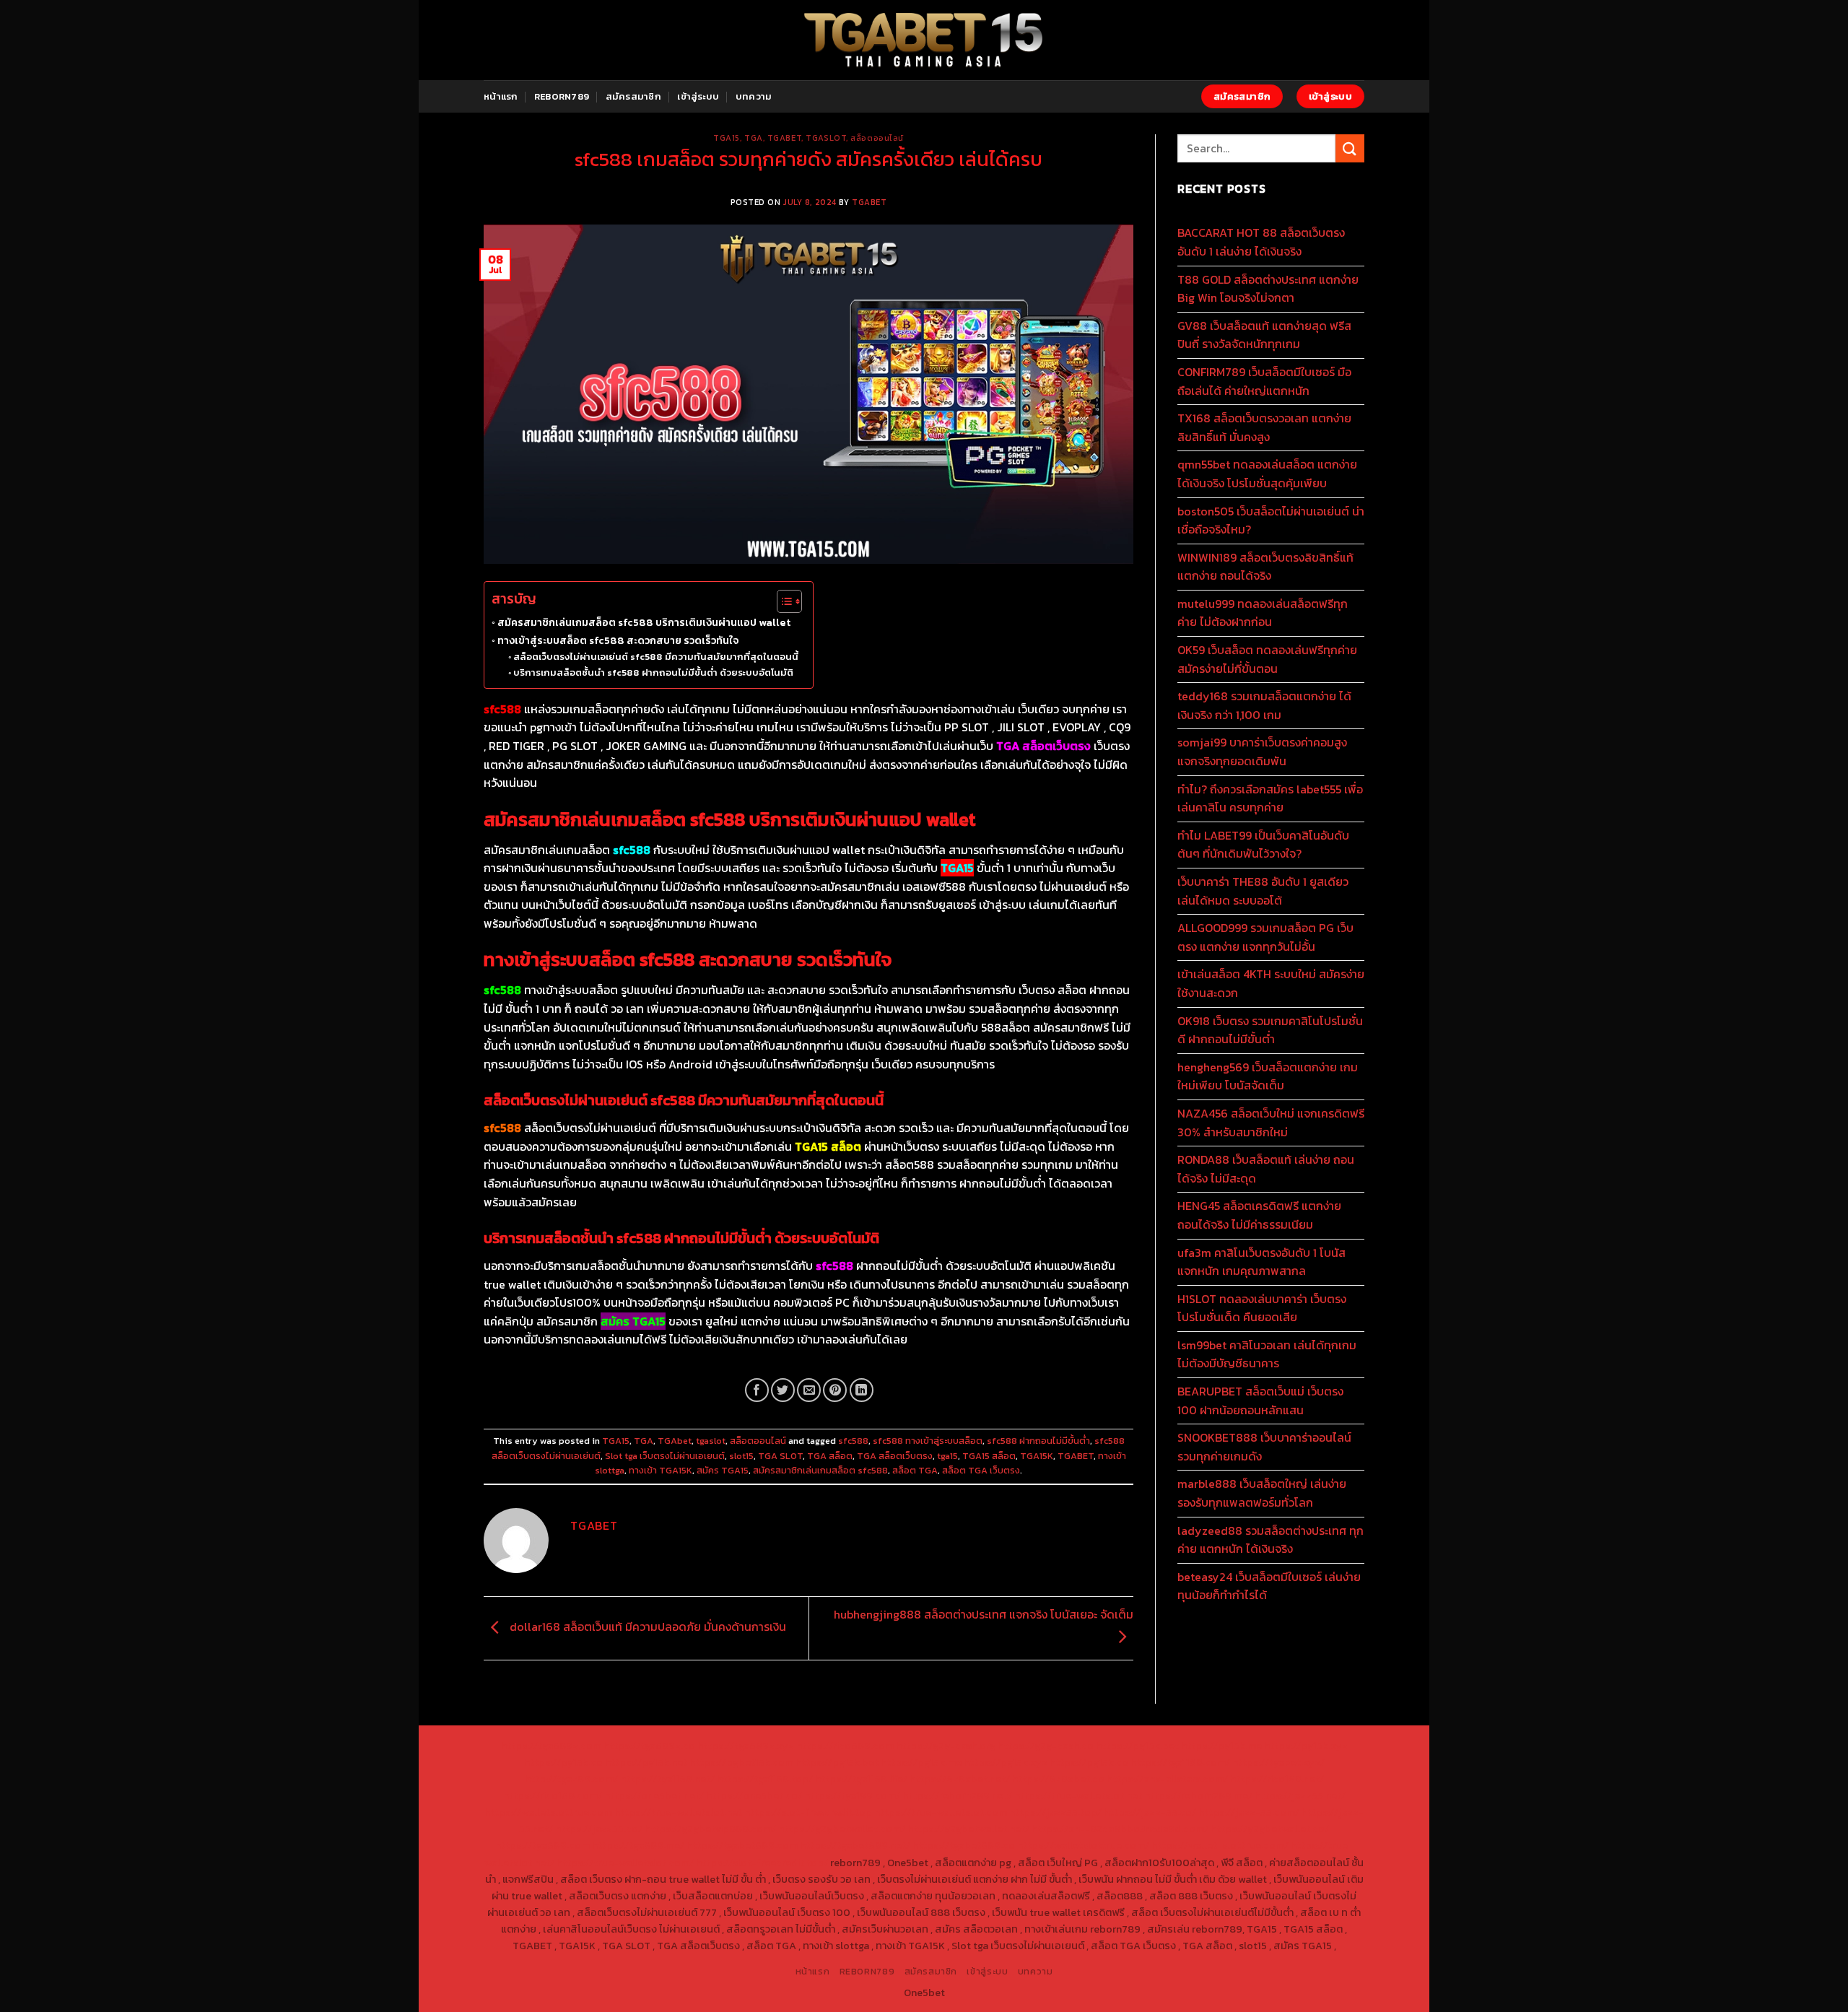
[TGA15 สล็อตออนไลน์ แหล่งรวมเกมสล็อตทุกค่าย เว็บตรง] (924, 40)
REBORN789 (562, 96)
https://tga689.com (542, 1845)
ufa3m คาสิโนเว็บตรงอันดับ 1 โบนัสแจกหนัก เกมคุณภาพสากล (1261, 1262)
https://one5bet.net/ (654, 1795)
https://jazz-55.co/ (1150, 1812)
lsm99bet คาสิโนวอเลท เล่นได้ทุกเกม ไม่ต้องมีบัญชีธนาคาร (1267, 1354)
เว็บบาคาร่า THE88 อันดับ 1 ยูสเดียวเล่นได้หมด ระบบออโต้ (1263, 891)
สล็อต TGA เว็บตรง (981, 1470)
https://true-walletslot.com (941, 1812)
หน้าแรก (501, 96)
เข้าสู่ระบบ (698, 96)
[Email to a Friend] (809, 1390)
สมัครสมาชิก (633, 96)
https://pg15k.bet (1137, 1746)
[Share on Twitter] (783, 1390)
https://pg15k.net (646, 1762)
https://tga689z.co (649, 1746)
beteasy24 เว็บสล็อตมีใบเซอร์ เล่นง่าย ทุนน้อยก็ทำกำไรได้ (1269, 1586)
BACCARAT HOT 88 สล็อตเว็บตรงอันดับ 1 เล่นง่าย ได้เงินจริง (1261, 242)
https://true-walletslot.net (1078, 1795)
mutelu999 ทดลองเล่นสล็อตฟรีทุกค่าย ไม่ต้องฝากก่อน (1263, 613)
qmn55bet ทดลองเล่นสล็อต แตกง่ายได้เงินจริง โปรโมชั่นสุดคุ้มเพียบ (1267, 474)
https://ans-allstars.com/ (1167, 1779)
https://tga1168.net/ (667, 1779)
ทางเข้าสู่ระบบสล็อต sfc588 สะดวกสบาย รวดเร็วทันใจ (618, 640)
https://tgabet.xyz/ (1278, 1762)
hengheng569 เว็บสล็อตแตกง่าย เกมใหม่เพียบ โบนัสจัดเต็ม (1268, 1076)
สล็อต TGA (915, 1470)
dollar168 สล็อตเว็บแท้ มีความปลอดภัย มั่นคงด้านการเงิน (646, 1626)
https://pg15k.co (563, 1762)
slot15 (741, 1456)
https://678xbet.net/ (960, 1779)
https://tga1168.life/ (861, 1779)
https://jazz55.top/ (1055, 1812)
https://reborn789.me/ (1198, 1795)
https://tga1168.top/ (765, 1779)
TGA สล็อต (830, 1456)
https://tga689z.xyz (746, 1746)
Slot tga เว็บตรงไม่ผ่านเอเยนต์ (665, 1456)
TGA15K (1037, 1456)
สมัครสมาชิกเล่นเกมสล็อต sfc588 (820, 1470)
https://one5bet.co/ (754, 1795)
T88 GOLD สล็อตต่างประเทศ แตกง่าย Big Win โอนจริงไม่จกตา (1268, 289)
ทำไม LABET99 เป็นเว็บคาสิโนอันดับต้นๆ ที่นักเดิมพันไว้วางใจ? (1263, 845)
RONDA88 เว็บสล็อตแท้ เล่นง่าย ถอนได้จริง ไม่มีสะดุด (1266, 1169)
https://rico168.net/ (1277, 1779)
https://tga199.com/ (852, 1795)
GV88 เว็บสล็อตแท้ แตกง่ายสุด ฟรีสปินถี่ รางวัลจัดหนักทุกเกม (1264, 335)
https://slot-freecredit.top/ (762, 1863)
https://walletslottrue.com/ (1083, 1845)
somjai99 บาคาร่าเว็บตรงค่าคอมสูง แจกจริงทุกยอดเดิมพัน (1262, 752)
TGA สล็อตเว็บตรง (895, 1456)
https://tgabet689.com (742, 1845)
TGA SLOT (780, 1456)
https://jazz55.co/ (599, 1829)
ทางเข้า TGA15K (661, 1470)
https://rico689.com (845, 1746)
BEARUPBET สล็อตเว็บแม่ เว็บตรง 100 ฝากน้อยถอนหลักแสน (1260, 1401)
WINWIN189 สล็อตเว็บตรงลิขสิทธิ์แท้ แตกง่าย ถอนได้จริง (1265, 567)
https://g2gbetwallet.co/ (1270, 1829)
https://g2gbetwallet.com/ (842, 1829)
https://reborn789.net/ (957, 1795)
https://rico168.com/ (553, 1795)
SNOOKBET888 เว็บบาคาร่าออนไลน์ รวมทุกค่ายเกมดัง (1264, 1447)
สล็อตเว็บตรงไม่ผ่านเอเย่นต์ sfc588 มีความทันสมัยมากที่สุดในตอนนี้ (656, 657)
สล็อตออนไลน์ (877, 138)
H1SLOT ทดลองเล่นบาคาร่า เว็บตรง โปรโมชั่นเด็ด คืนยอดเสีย (1262, 1308)
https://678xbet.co (1058, 1779)
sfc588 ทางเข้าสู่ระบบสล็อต (928, 1441)
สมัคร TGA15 (723, 1470)
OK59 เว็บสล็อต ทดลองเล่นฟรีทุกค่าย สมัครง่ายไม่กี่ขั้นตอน (1267, 659)
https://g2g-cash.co (1046, 1746)
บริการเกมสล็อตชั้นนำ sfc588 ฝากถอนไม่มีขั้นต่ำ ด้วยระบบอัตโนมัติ (653, 672)
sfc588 (853, 1441)
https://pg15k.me (1221, 1746)
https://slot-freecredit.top (808, 1812)
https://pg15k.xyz (1306, 1746)
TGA (754, 138)
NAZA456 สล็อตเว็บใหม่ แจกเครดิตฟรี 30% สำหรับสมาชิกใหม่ (1271, 1123)
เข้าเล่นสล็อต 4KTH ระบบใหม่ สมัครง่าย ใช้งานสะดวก (1271, 983)
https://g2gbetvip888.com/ (710, 1829)
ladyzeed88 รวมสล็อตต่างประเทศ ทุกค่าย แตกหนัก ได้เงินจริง (1270, 1540)
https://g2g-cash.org (946, 1746)
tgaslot (826, 138)
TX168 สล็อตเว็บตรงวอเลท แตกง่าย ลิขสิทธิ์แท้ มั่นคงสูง (1264, 427)
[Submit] (1350, 148)
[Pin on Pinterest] (835, 1390)
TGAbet (784, 138)
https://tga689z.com (551, 1746)
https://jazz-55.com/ (1249, 1812)
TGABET (869, 202)
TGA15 (727, 138)
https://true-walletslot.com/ (625, 1863)
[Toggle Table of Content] (782, 601)
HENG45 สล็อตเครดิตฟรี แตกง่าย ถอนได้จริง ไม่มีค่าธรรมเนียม (1259, 1215)
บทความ (754, 96)
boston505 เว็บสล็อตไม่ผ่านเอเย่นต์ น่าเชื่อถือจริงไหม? (1271, 521)
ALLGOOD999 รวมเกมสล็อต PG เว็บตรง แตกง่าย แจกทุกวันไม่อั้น (1265, 937)
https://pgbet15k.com (741, 1762)
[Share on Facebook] (757, 1390)
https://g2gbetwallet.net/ (968, 1829)
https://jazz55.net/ (1300, 1795)
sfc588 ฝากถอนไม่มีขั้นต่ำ (1038, 1441)
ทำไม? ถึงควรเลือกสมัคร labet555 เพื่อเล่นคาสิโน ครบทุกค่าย (1270, 798)
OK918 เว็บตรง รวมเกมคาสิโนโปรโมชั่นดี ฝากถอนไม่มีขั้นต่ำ (1270, 1030)
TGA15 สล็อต (989, 1456)
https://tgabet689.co (964, 1845)
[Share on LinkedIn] (862, 1390)
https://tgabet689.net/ (855, 1845)
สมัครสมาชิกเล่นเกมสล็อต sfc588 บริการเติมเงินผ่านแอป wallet (644, 622)
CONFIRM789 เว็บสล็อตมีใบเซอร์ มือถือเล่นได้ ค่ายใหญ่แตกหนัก (1264, 381)
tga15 (947, 1456)
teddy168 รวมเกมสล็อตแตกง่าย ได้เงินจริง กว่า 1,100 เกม (1264, 705)
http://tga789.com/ (571, 1779)
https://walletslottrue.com (548, 1812)
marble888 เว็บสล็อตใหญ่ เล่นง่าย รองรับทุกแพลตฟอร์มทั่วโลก (1262, 1493)
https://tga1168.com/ (1180, 1762)
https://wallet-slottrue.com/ (1220, 1845)
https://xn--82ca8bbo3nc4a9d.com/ (1120, 1829)
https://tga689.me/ (638, 1845)
